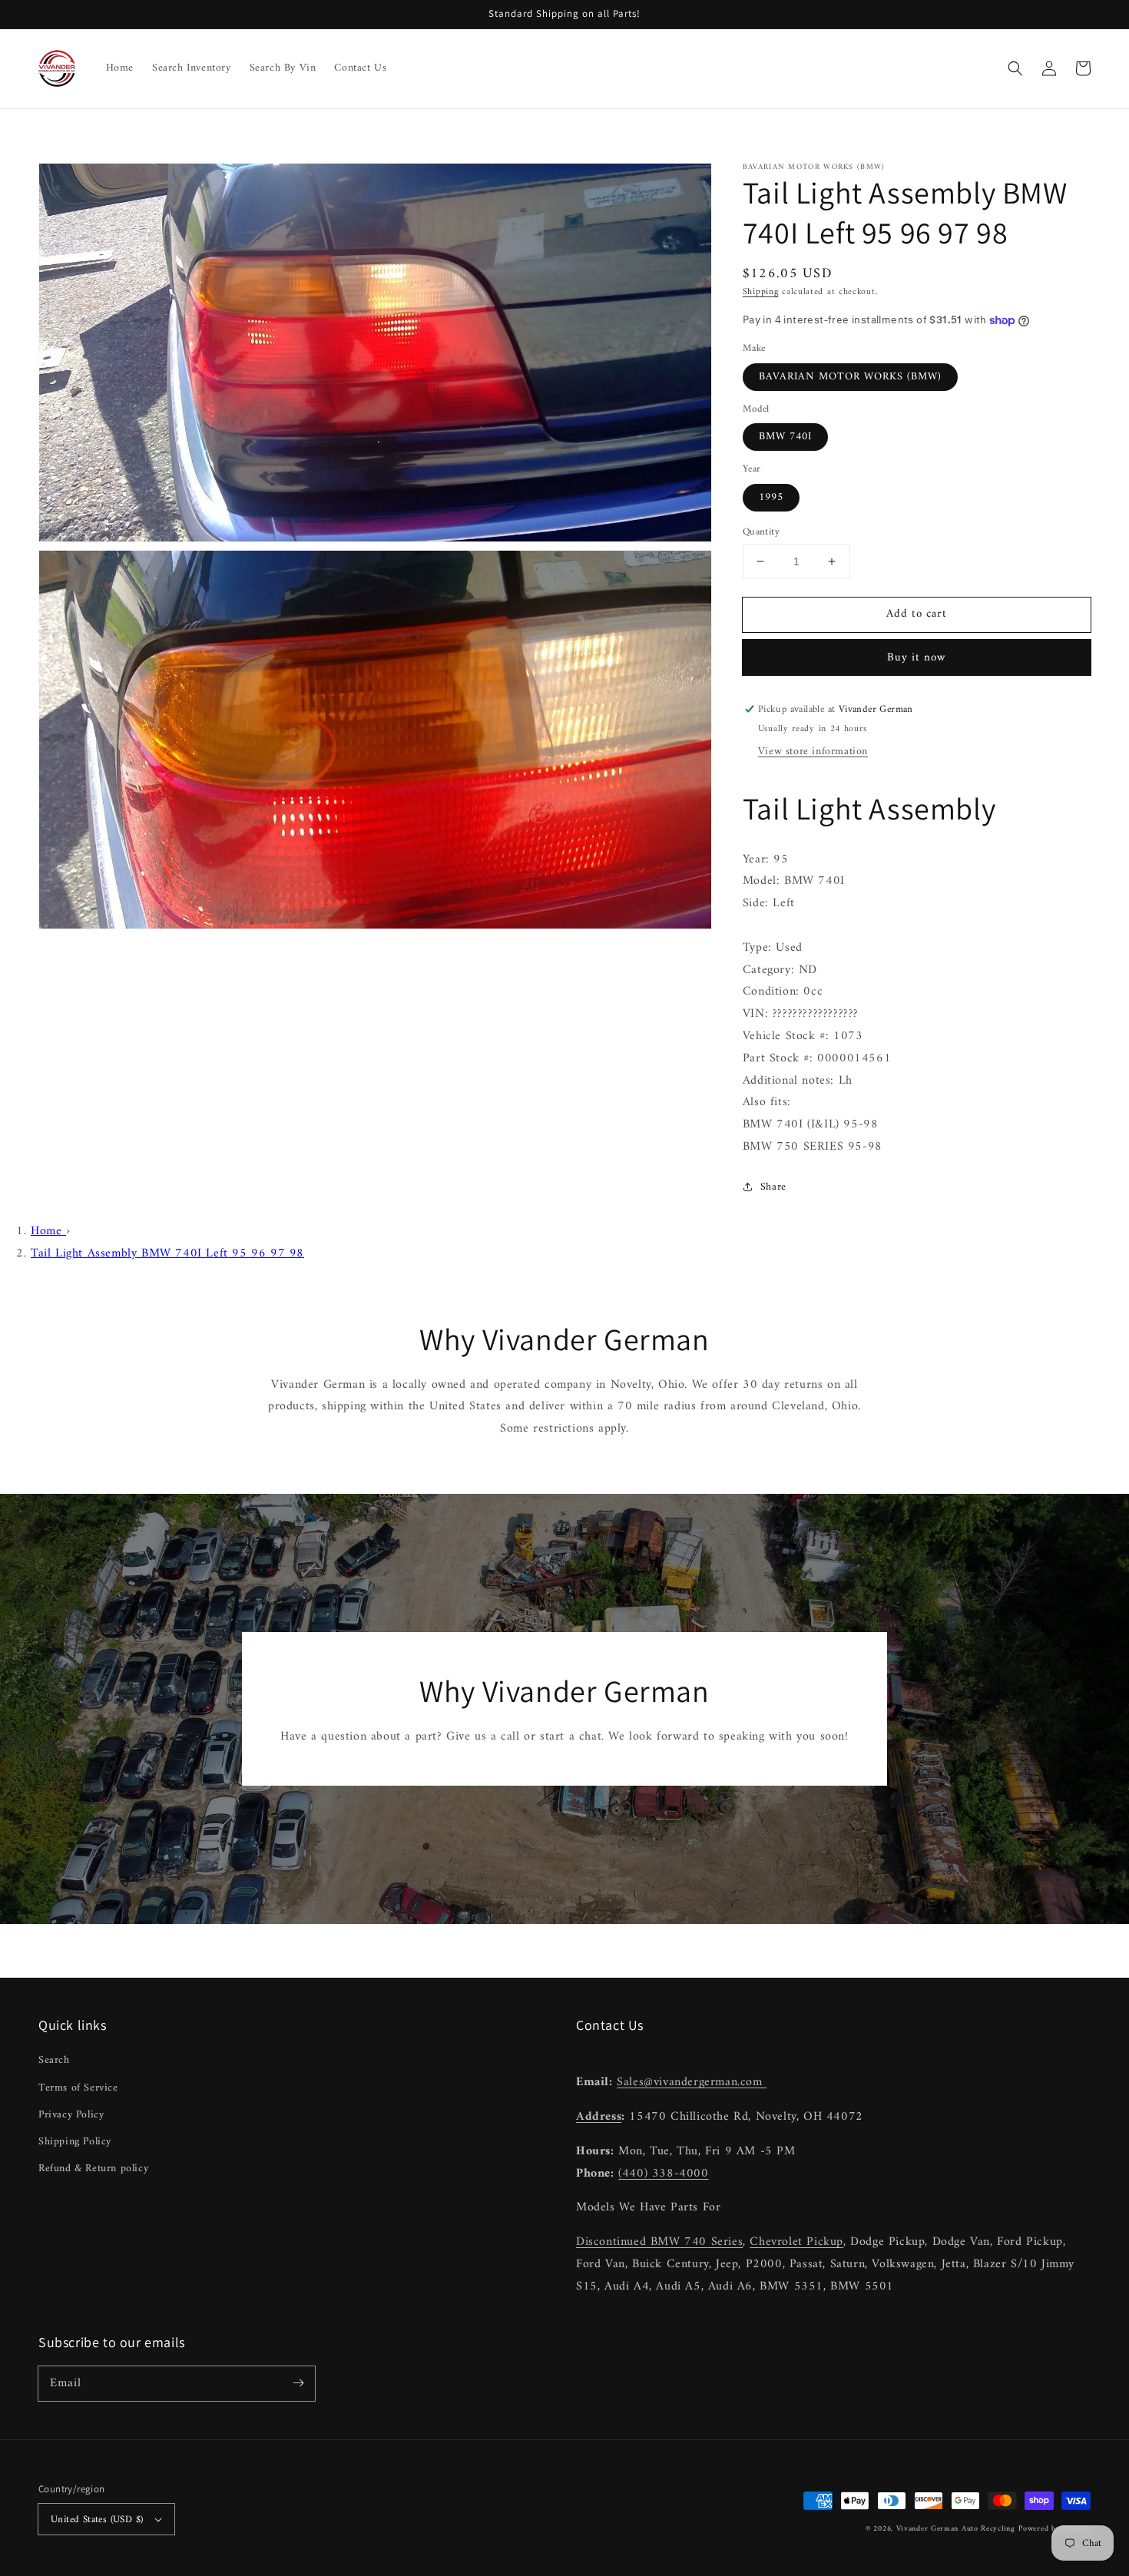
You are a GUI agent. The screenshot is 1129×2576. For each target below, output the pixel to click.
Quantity (761, 532)
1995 (771, 497)
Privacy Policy (71, 2115)
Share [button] (773, 1187)
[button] (1015, 68)
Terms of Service (78, 2088)
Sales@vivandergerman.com (692, 2082)
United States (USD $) (97, 2520)
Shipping (761, 292)
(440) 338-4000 (663, 2174)
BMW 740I (785, 437)
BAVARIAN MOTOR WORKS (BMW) (850, 377)
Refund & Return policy (93, 2169)
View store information (813, 752)
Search (54, 2060)
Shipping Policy (75, 2142)
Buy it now (917, 658)
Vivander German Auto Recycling (956, 2529)
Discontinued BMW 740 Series (659, 2242)
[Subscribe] (298, 2383)
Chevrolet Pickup (796, 2242)
